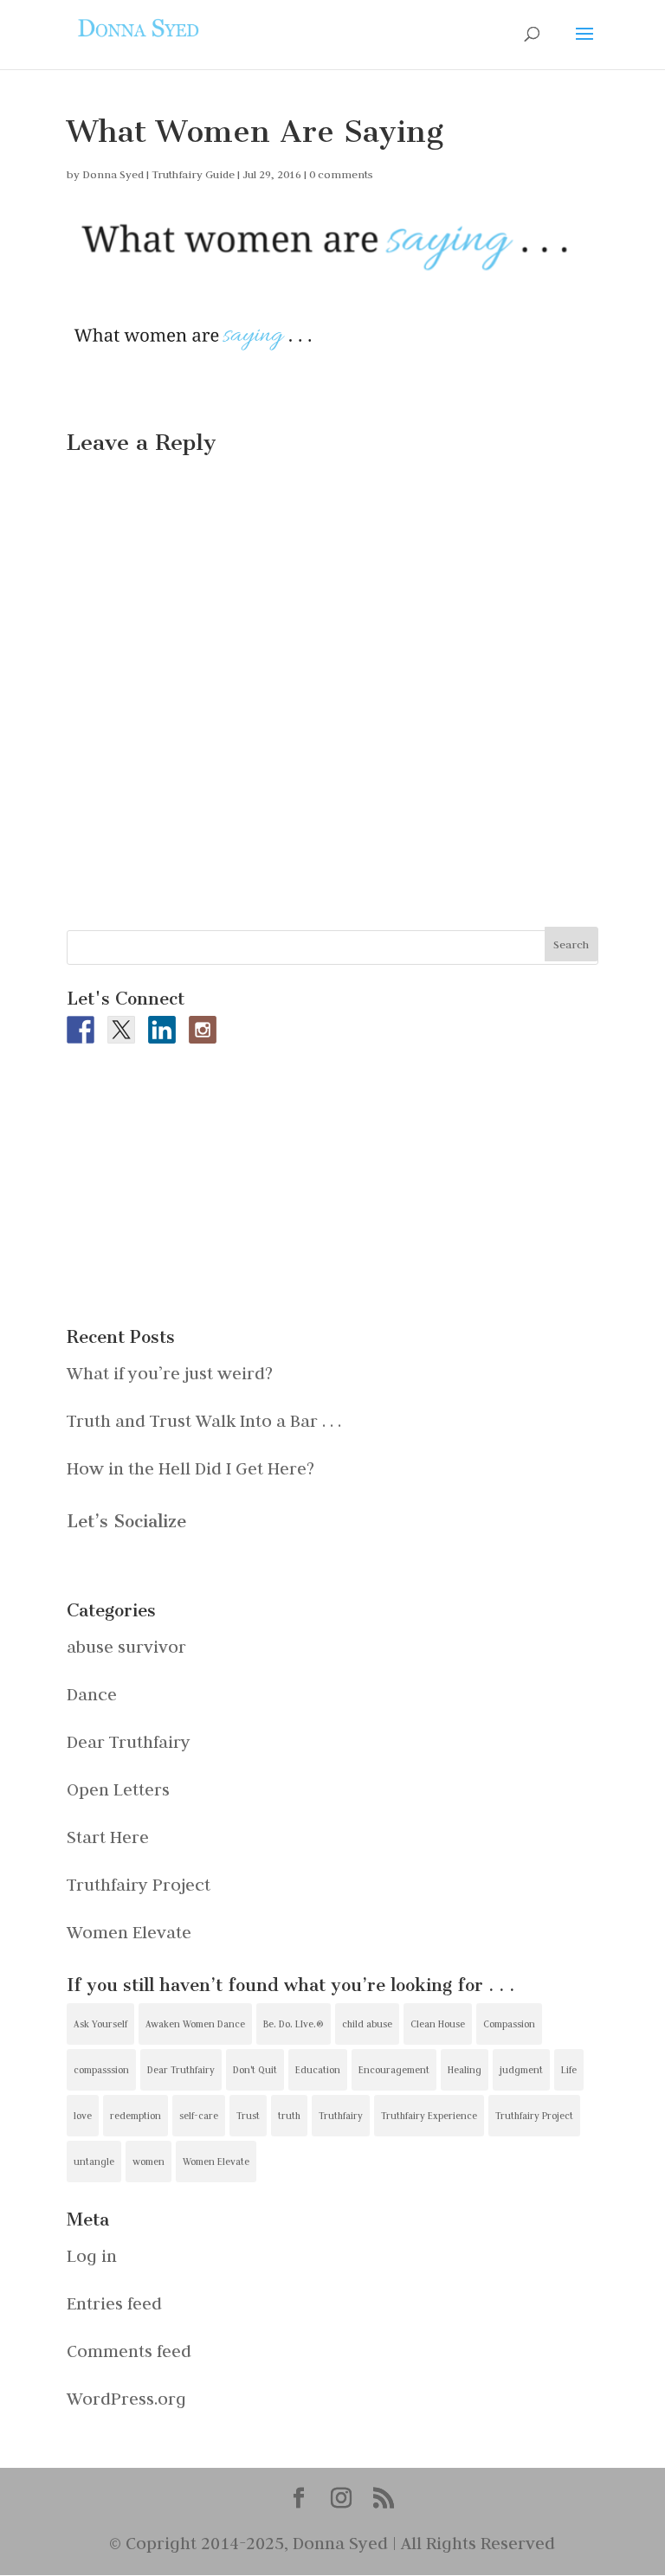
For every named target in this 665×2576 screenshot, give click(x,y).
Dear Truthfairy (129, 1741)
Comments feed (129, 2351)
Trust (248, 2116)
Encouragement (394, 2070)
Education (318, 2070)
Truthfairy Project (139, 1884)
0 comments (341, 174)
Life (569, 2070)
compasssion (101, 2070)
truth (289, 2116)
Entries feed (114, 2303)
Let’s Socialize (126, 1521)
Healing (465, 2070)
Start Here (108, 1837)
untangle (94, 2162)
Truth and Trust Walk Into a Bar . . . (204, 1420)
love (83, 2116)
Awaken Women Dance (195, 2024)
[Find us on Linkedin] (162, 1030)
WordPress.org (126, 2398)
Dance (92, 1694)
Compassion (509, 2024)
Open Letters (118, 1789)
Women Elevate (129, 1932)
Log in (92, 2255)
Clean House (438, 2024)
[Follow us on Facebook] (81, 1030)
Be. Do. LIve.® (294, 2024)
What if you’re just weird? (170, 1373)
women (148, 2162)
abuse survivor (126, 1646)
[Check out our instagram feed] (203, 1030)
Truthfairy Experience (429, 2116)
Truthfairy (341, 2116)
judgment (521, 2070)
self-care (199, 2116)
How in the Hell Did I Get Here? (190, 1468)
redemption (136, 2116)
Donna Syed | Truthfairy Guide (158, 174)
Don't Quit (255, 2070)
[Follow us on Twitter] (121, 1030)
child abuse (367, 2024)
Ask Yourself (100, 2024)
